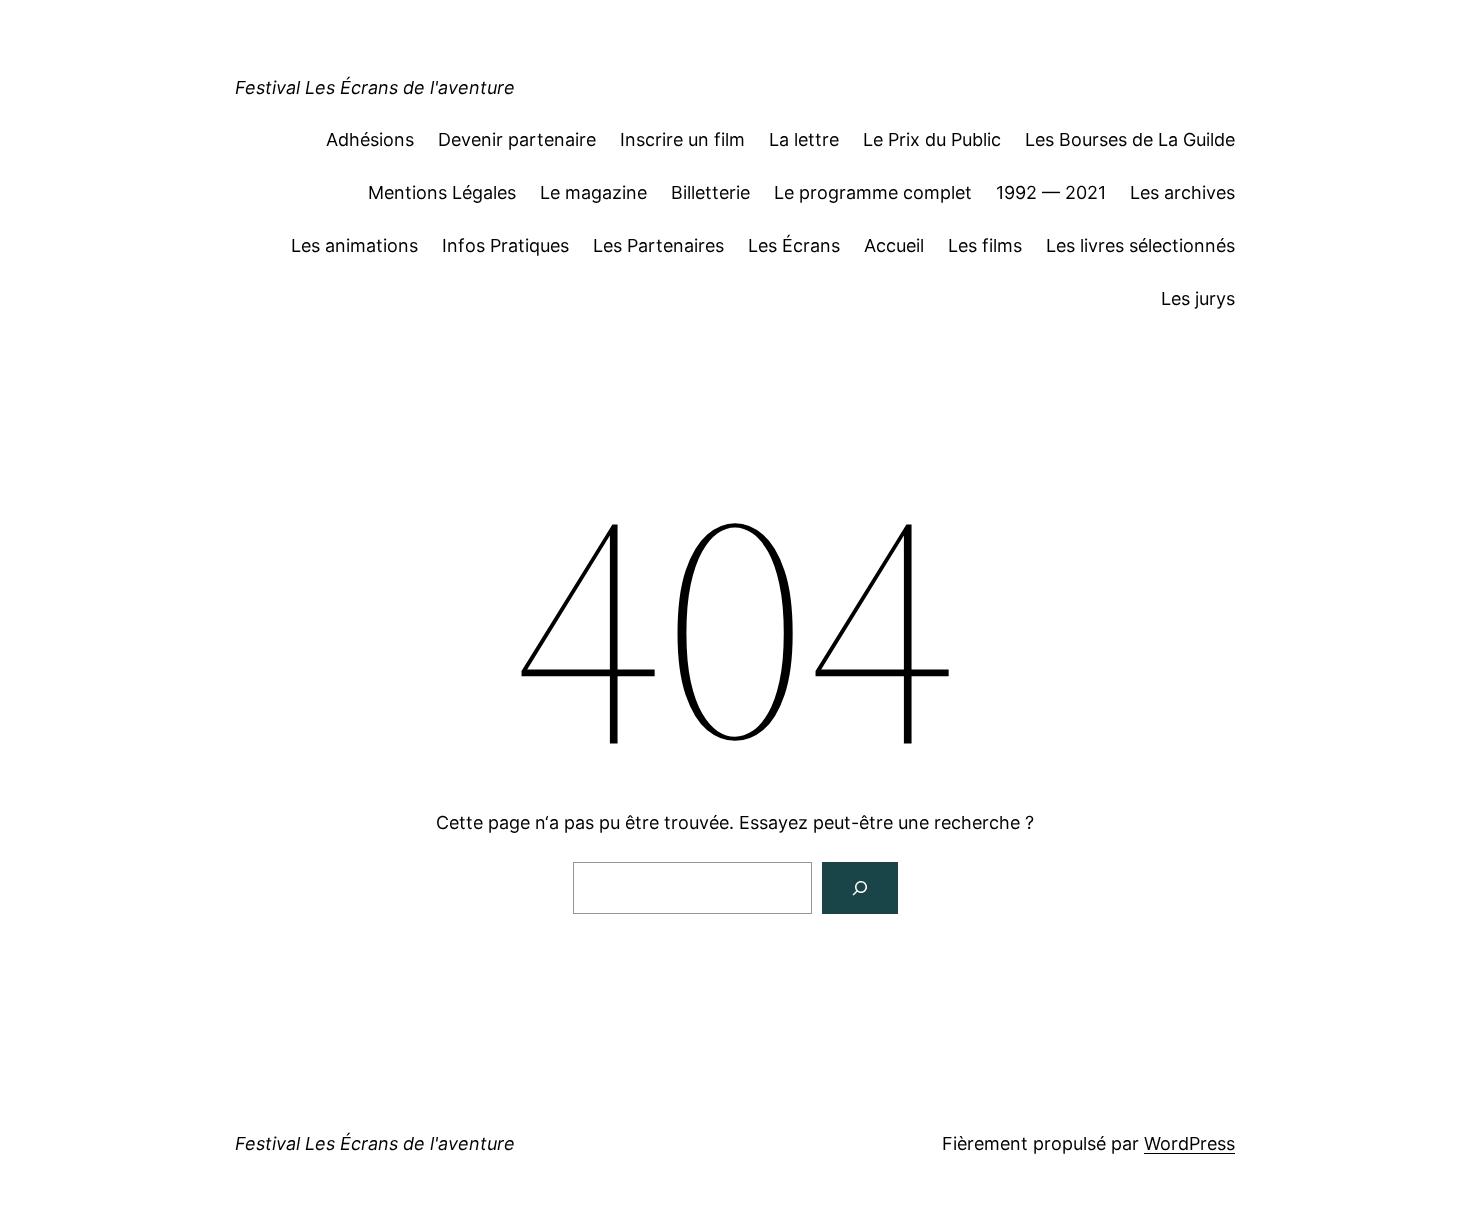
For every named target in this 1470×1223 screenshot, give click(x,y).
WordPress (1189, 1143)
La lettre (804, 139)
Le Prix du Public (932, 139)
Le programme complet (873, 192)
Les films (985, 245)
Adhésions (370, 139)
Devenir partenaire (517, 139)
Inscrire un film (682, 139)
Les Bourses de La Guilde (1130, 139)
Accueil (894, 245)
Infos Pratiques (505, 245)
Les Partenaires (658, 245)
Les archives (1182, 192)
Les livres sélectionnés (1140, 245)
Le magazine (593, 192)
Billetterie (710, 192)
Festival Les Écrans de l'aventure (375, 87)
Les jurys (1198, 298)
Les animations (354, 245)
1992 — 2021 (1051, 192)
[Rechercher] (860, 888)
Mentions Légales (442, 192)
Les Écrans (794, 245)
